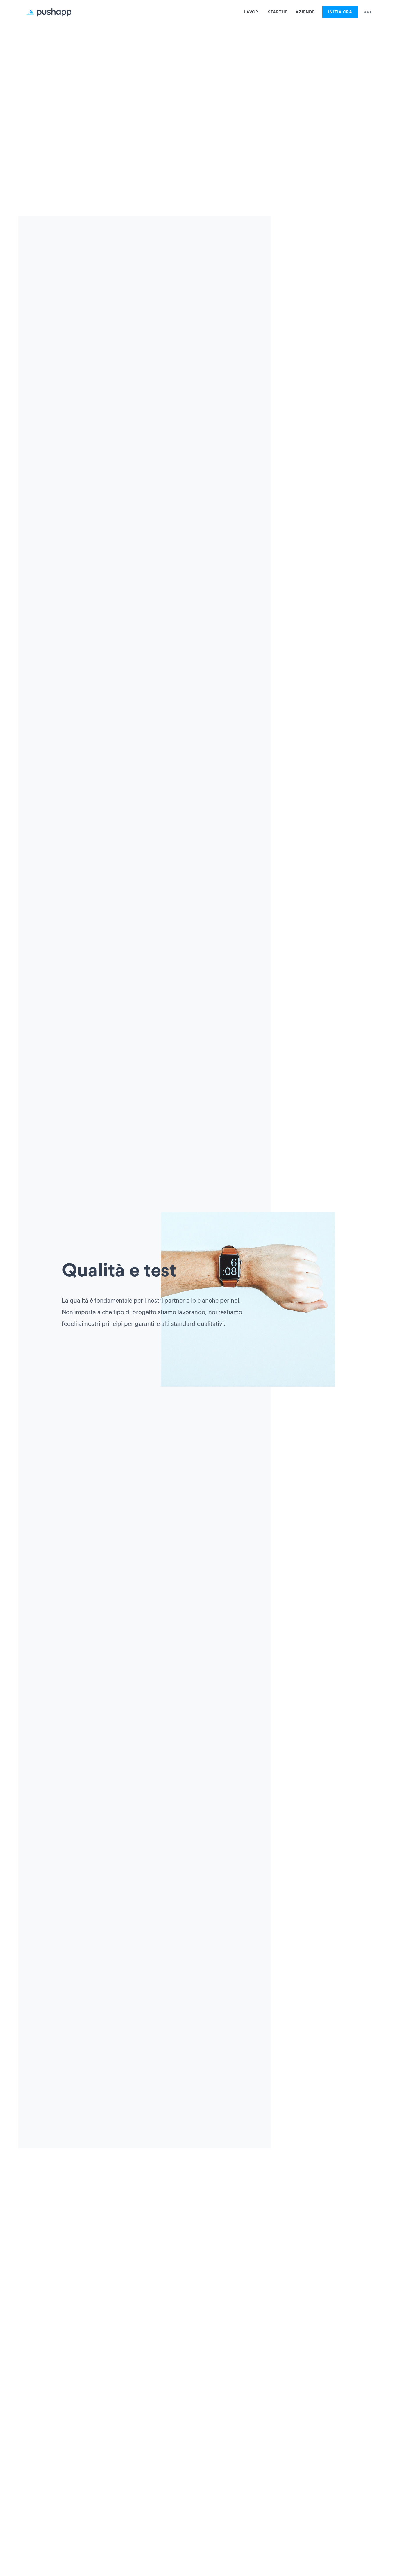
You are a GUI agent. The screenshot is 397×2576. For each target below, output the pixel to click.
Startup (278, 12)
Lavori (252, 12)
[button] (365, 14)
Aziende (305, 12)
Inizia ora (340, 12)
